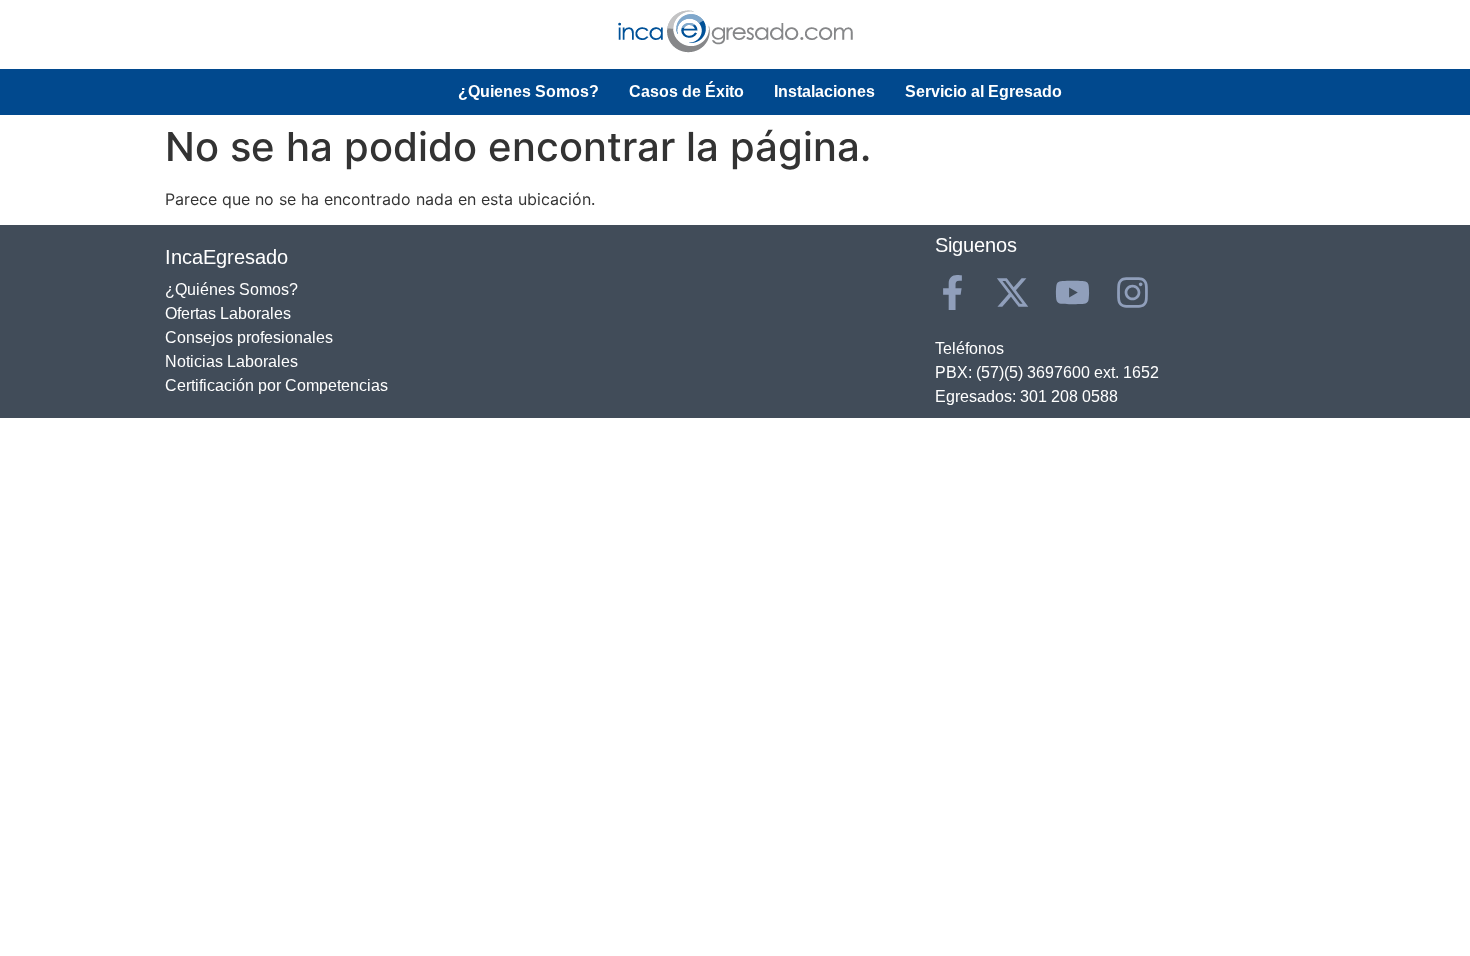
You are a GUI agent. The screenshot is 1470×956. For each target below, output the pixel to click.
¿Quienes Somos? (528, 91)
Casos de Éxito (686, 91)
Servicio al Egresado (983, 91)
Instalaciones (824, 91)
